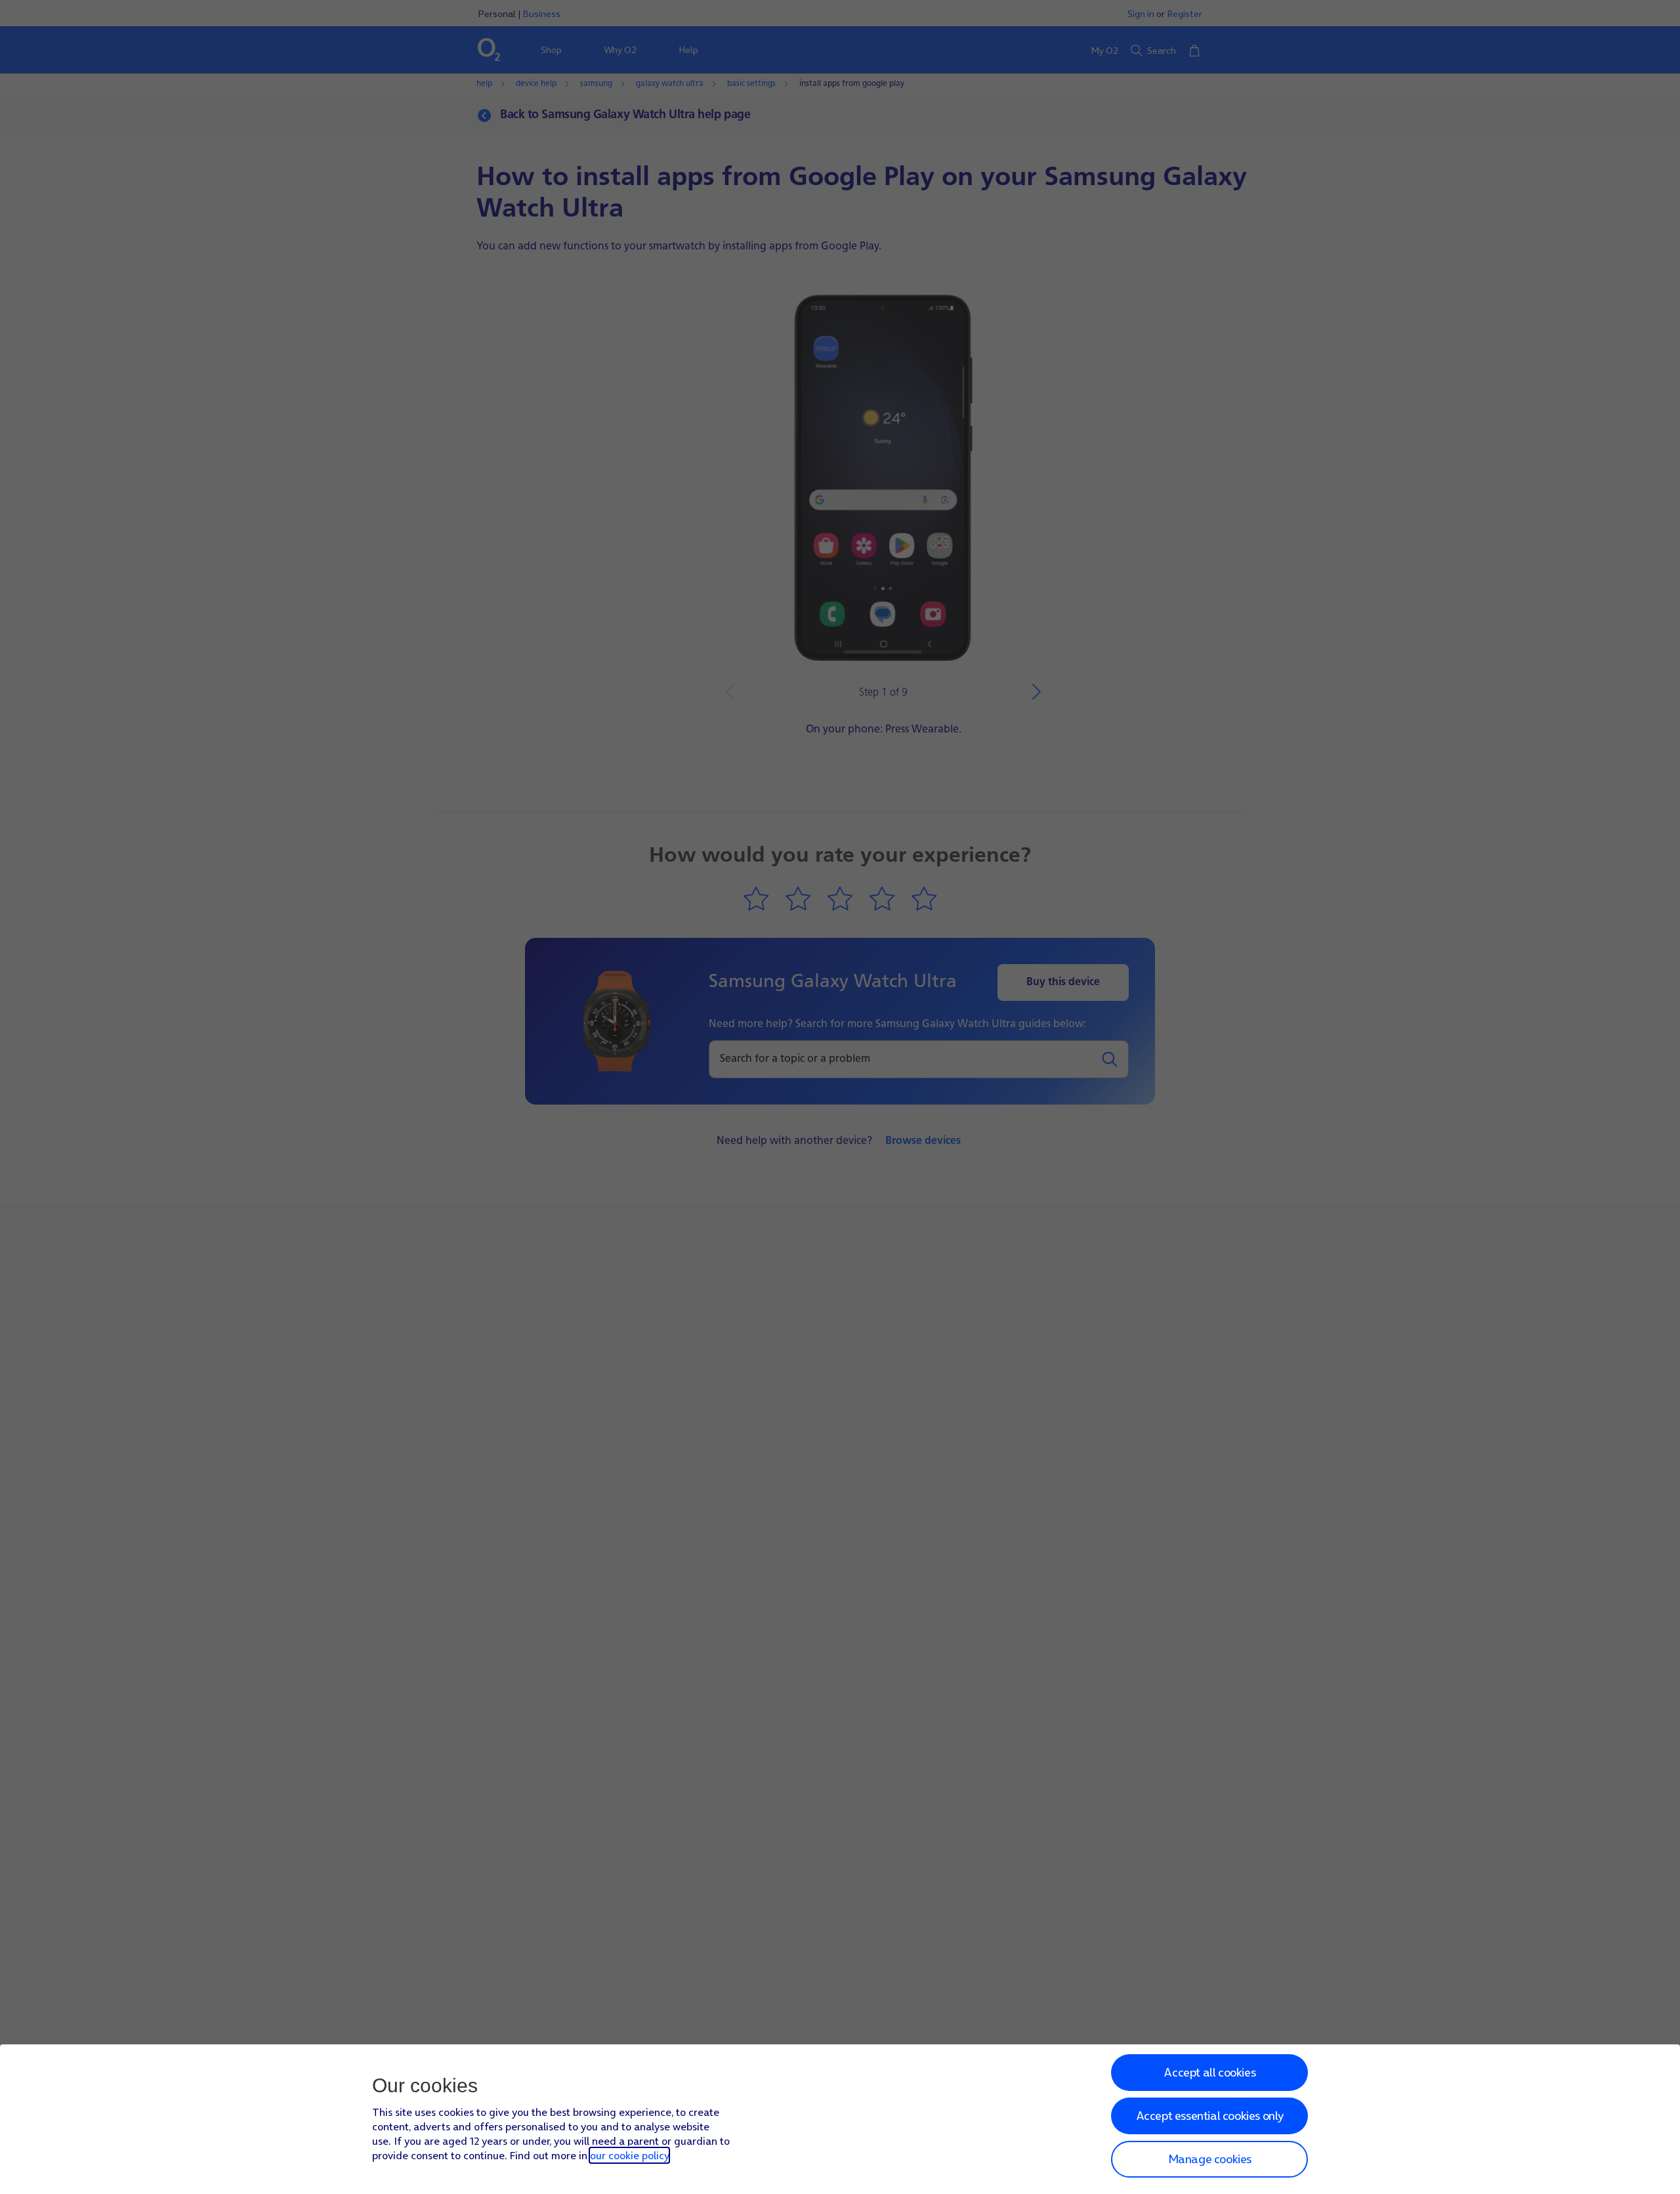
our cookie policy (629, 2155)
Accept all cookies (1209, 2072)
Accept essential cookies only (1210, 2116)
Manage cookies (1210, 2159)
